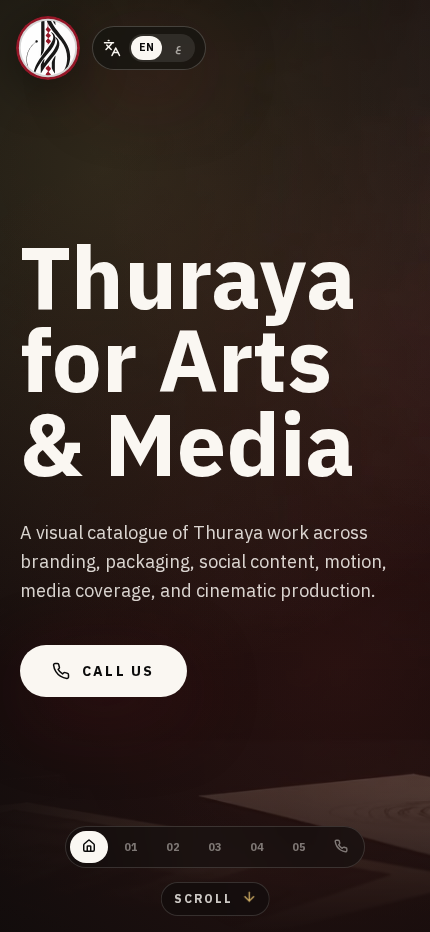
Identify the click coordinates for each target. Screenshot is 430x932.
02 (173, 847)
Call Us (118, 671)
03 (215, 847)
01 (131, 847)
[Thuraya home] (48, 48)
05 (299, 847)
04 (257, 847)
